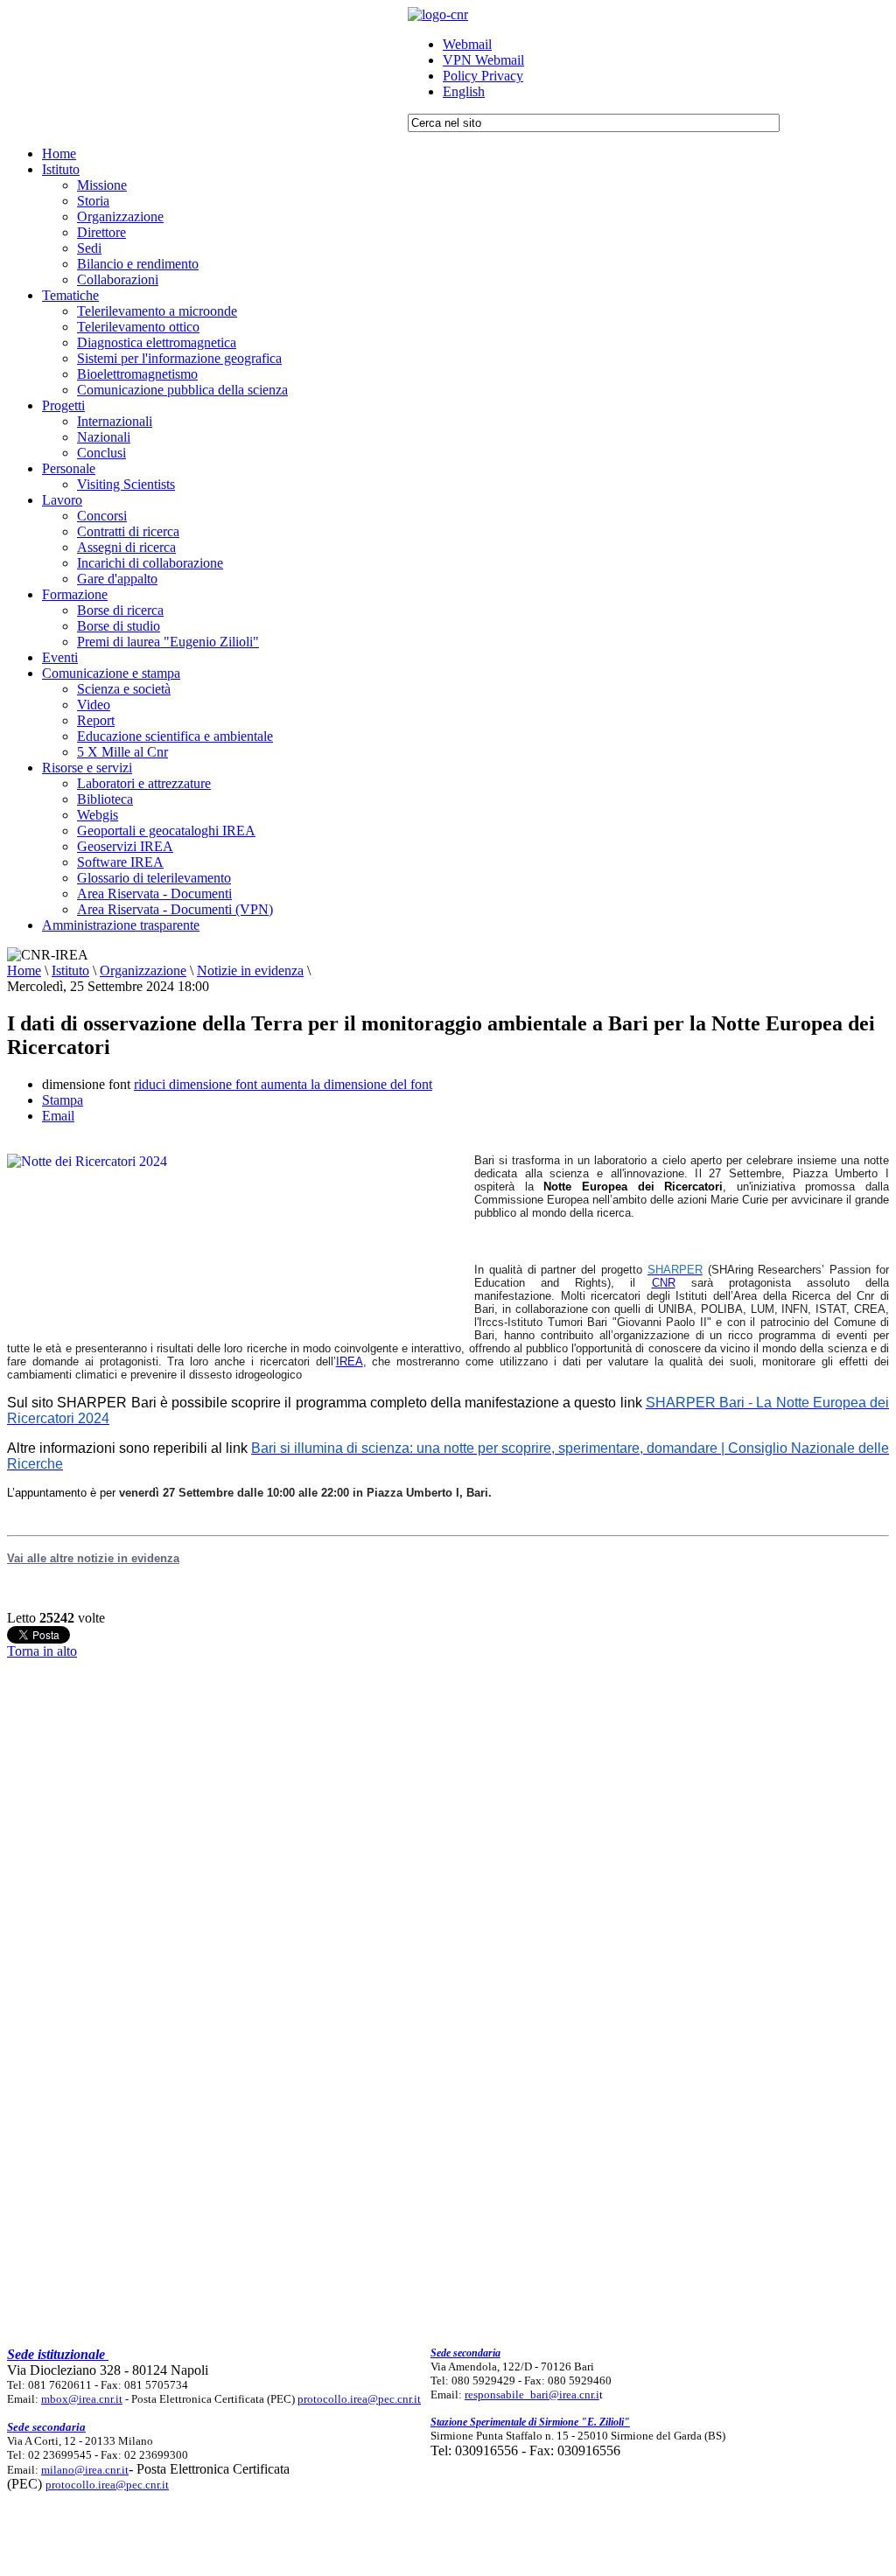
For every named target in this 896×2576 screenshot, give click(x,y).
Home (24, 970)
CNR (664, 1283)
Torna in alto (42, 1651)
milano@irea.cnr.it (85, 2470)
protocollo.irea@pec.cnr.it (359, 2399)
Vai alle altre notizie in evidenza (93, 1558)
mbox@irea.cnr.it (82, 2399)
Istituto (70, 970)
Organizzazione (143, 970)
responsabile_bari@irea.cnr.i (532, 2394)
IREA (350, 1361)
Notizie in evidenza (250, 970)
